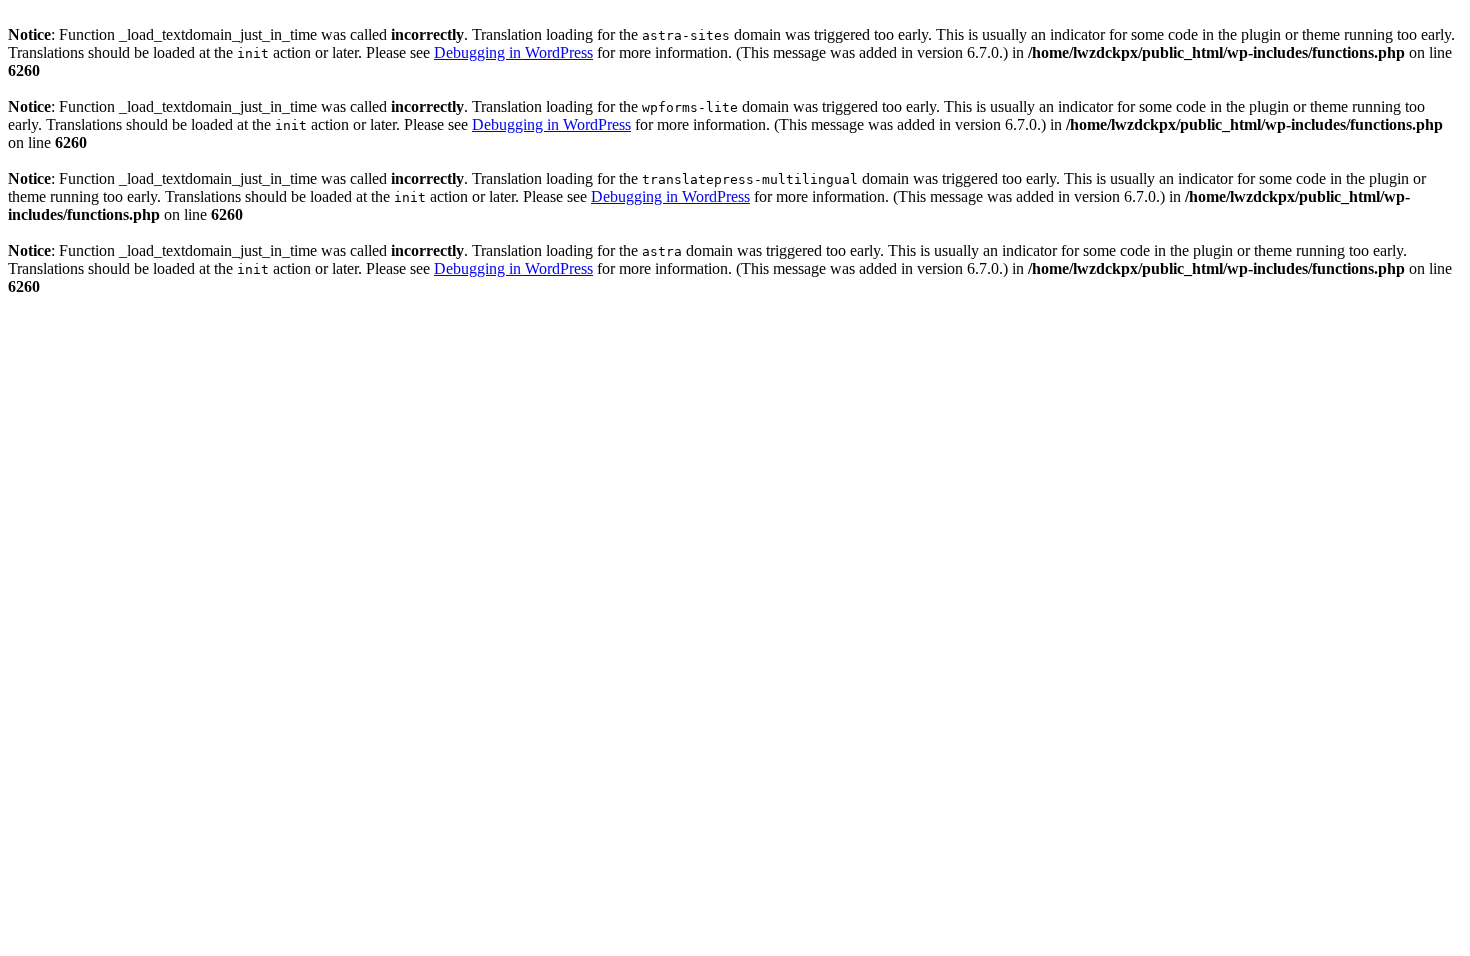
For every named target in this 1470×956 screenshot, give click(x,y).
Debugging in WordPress (513, 52)
